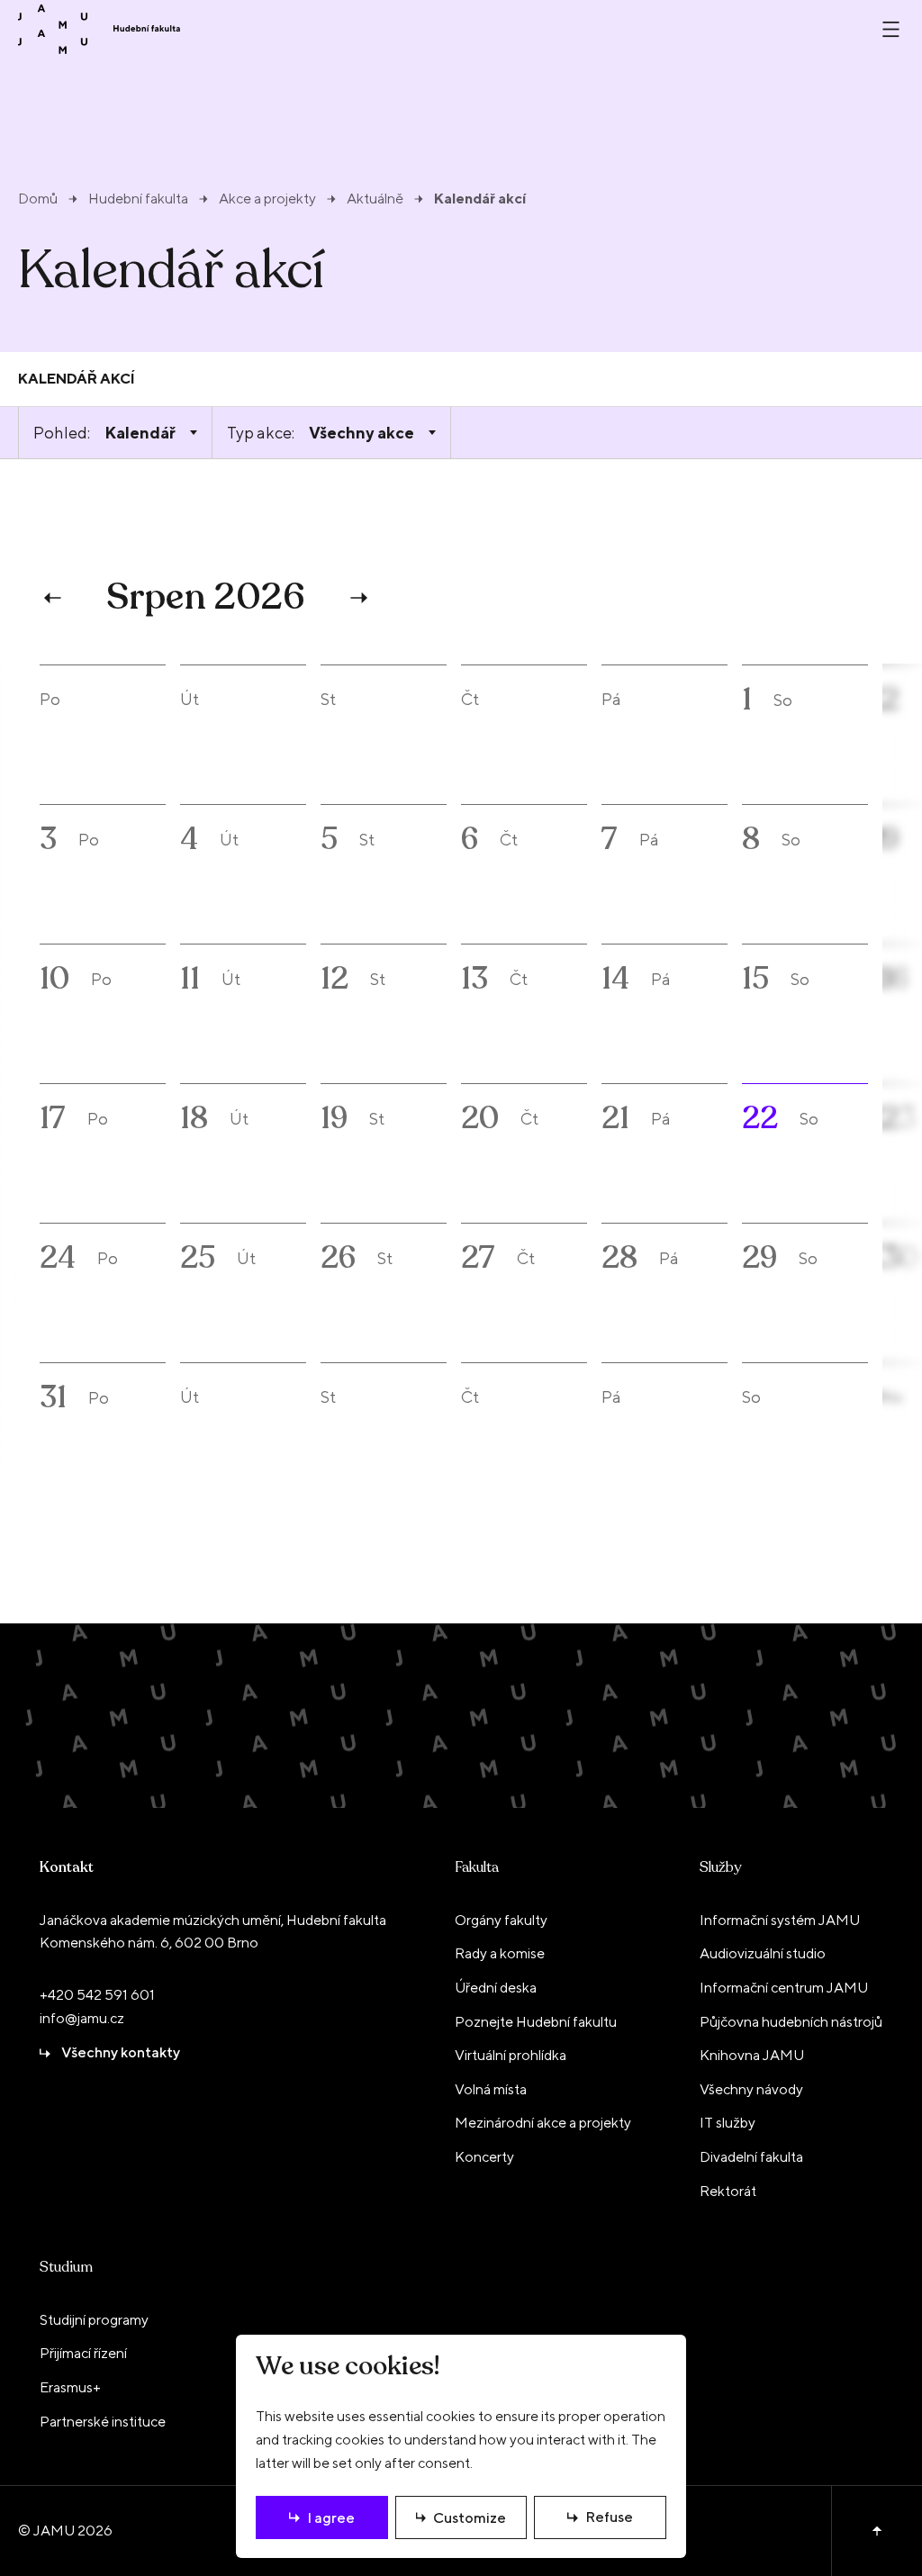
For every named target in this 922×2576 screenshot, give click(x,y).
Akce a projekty (267, 199)
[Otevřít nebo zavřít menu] (891, 29)
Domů (38, 199)
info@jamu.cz (82, 2018)
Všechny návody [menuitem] (751, 2089)
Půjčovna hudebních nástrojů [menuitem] (791, 2022)
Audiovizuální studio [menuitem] (763, 1953)
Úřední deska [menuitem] (496, 1988)
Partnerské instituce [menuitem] (103, 2422)
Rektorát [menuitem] (728, 2191)
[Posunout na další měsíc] (357, 598)
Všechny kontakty (121, 2052)
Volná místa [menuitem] (491, 2089)
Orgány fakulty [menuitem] (501, 1920)
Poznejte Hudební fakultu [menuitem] (536, 2022)
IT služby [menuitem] (728, 2123)
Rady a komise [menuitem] (500, 1953)
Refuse (609, 2517)
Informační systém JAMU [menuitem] (780, 1920)
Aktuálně (375, 199)
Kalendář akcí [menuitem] (77, 379)
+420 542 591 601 (97, 1995)
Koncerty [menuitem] (484, 2157)
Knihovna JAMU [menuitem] (752, 2055)
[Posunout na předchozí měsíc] (55, 598)
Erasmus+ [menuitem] (70, 2387)
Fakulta (477, 1867)
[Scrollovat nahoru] (877, 2531)
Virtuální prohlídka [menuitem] (511, 2055)
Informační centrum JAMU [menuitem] (784, 1988)
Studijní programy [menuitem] (94, 2320)
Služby (720, 1867)
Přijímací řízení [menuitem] (83, 2353)
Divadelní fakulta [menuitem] (751, 2157)
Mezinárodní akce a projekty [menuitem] (543, 2123)
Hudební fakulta (138, 199)
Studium (66, 2267)
